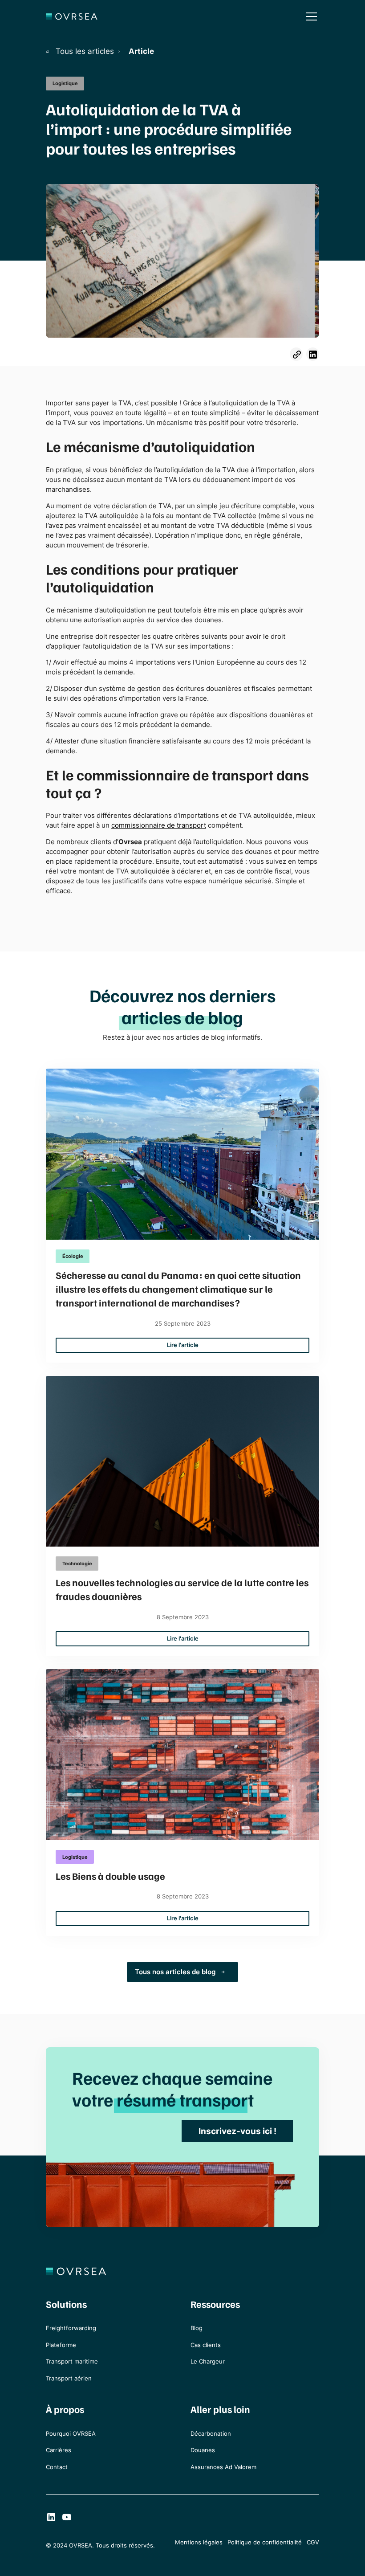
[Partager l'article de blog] (296, 354)
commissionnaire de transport (159, 825)
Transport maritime (72, 2362)
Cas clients (206, 2345)
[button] (310, 16)
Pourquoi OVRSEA (71, 2434)
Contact (57, 2467)
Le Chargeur (208, 2362)
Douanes (203, 2450)
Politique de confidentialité (265, 2542)
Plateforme (61, 2345)
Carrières (59, 2450)
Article (141, 51)
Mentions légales (199, 2542)
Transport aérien (69, 2378)
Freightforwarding (71, 2328)
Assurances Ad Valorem (223, 2467)
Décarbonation (211, 2434)
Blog (197, 2328)
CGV (313, 2542)
